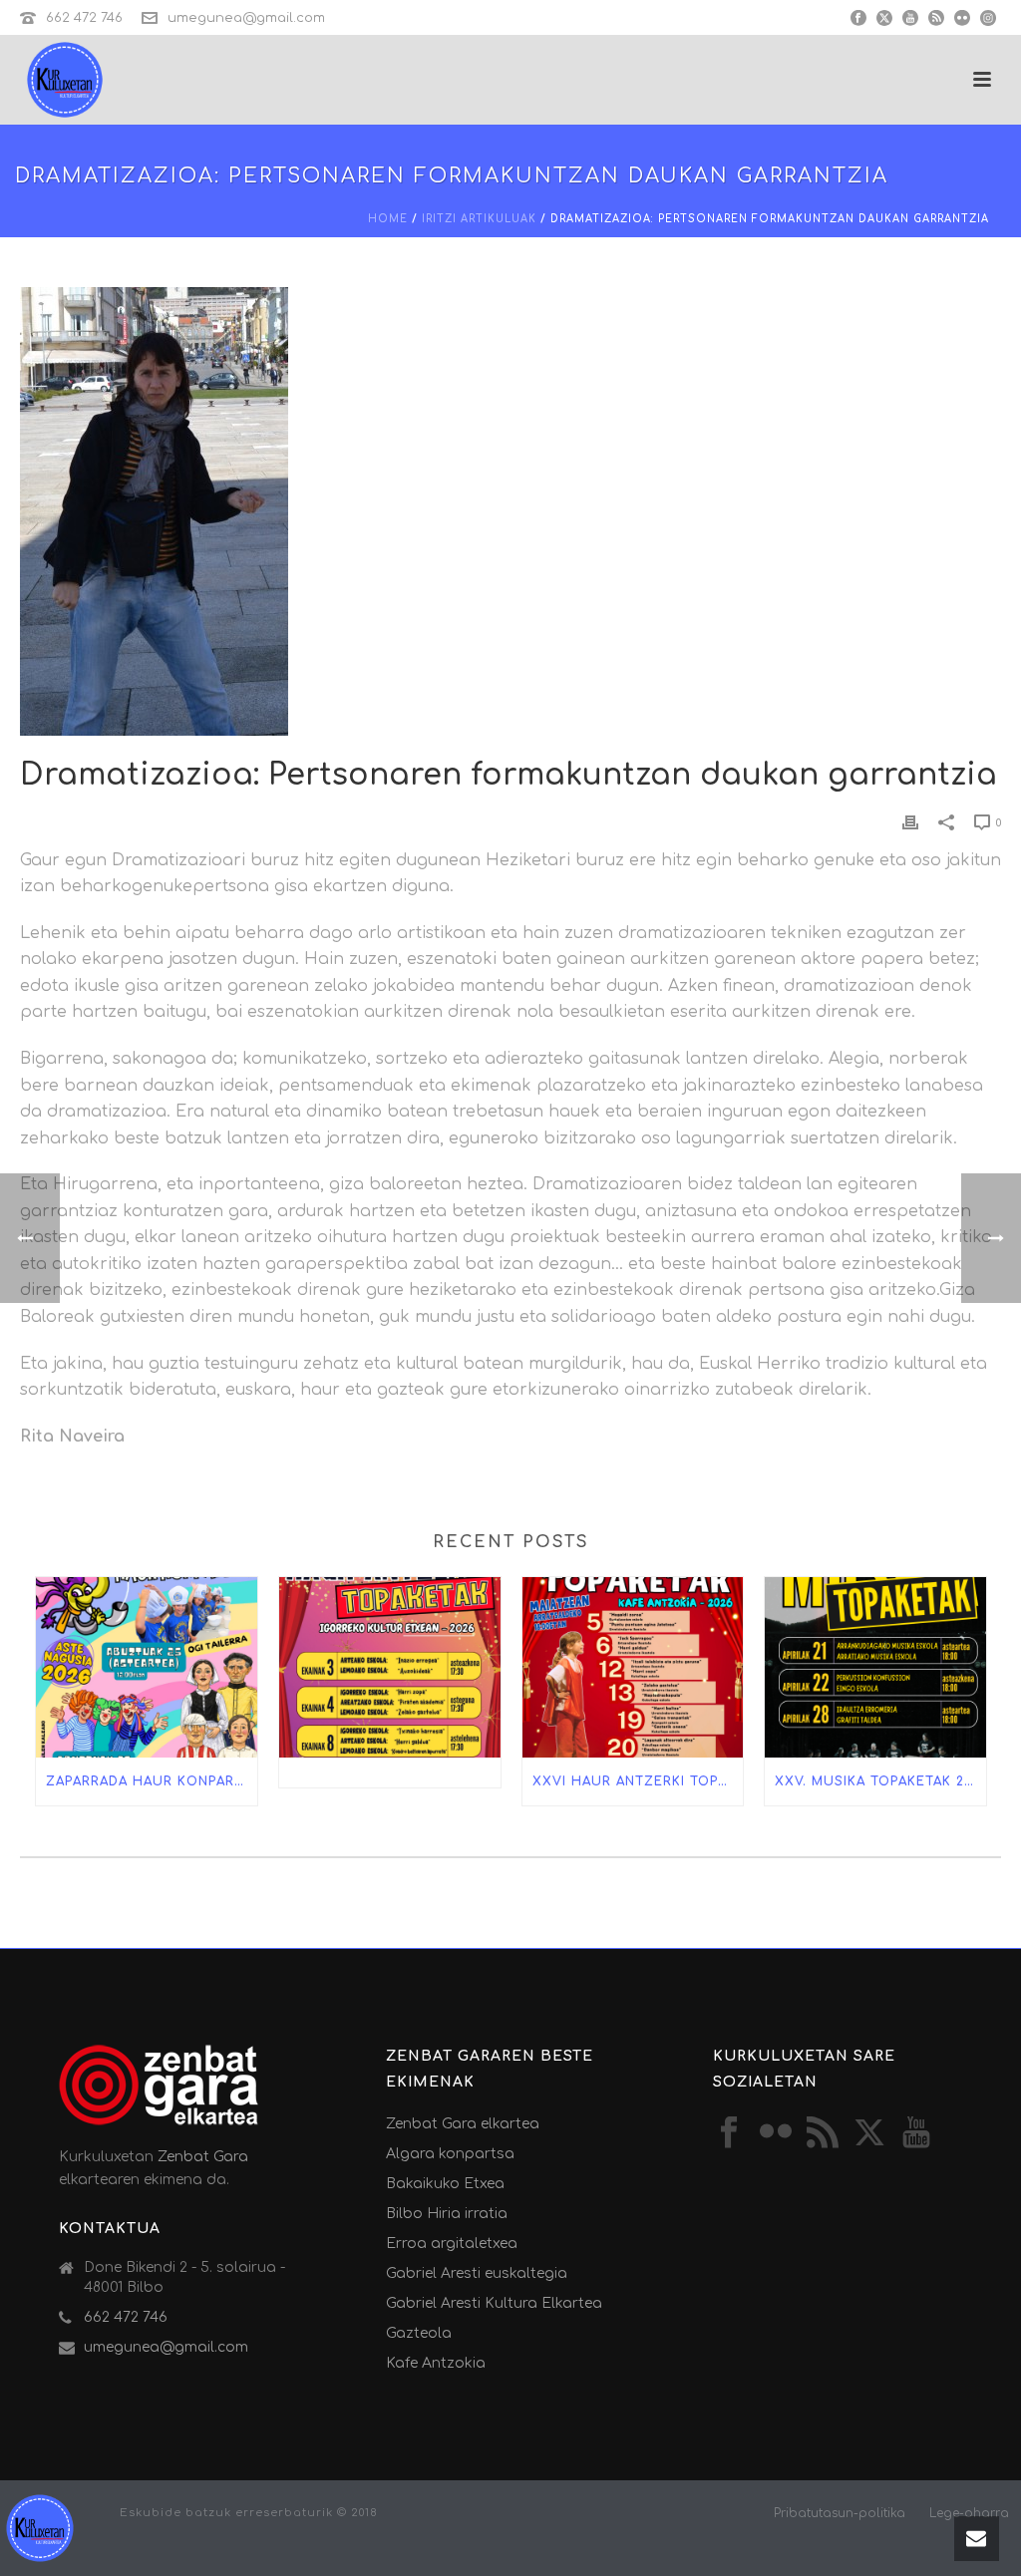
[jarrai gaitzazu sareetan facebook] (729, 2134)
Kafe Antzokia (436, 2363)
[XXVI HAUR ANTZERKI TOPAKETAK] (633, 1667)
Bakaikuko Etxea (445, 2184)
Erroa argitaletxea (452, 2244)
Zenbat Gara (203, 2157)
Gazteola (419, 2333)
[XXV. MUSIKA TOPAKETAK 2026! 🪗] (875, 1667)
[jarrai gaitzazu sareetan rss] (823, 2134)
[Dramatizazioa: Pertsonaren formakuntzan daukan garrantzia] (510, 511)
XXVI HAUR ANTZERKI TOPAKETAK (638, 1781)
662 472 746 (84, 18)
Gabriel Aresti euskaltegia (477, 2273)
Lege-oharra (969, 2513)
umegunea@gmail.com (246, 18)
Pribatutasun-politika (840, 2513)
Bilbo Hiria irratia (447, 2214)
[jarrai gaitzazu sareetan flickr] (776, 2134)
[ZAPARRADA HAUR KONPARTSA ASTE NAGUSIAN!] (147, 1667)
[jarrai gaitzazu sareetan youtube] (916, 2134)
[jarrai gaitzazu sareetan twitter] (869, 2134)
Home (388, 219)
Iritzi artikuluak (479, 219)
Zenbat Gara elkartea (463, 2124)
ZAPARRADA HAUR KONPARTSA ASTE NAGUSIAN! (152, 1781)
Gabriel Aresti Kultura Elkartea (494, 2303)
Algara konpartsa (450, 2154)
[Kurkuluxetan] (40, 2527)
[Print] (910, 822)
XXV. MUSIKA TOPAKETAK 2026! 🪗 (880, 1781)
